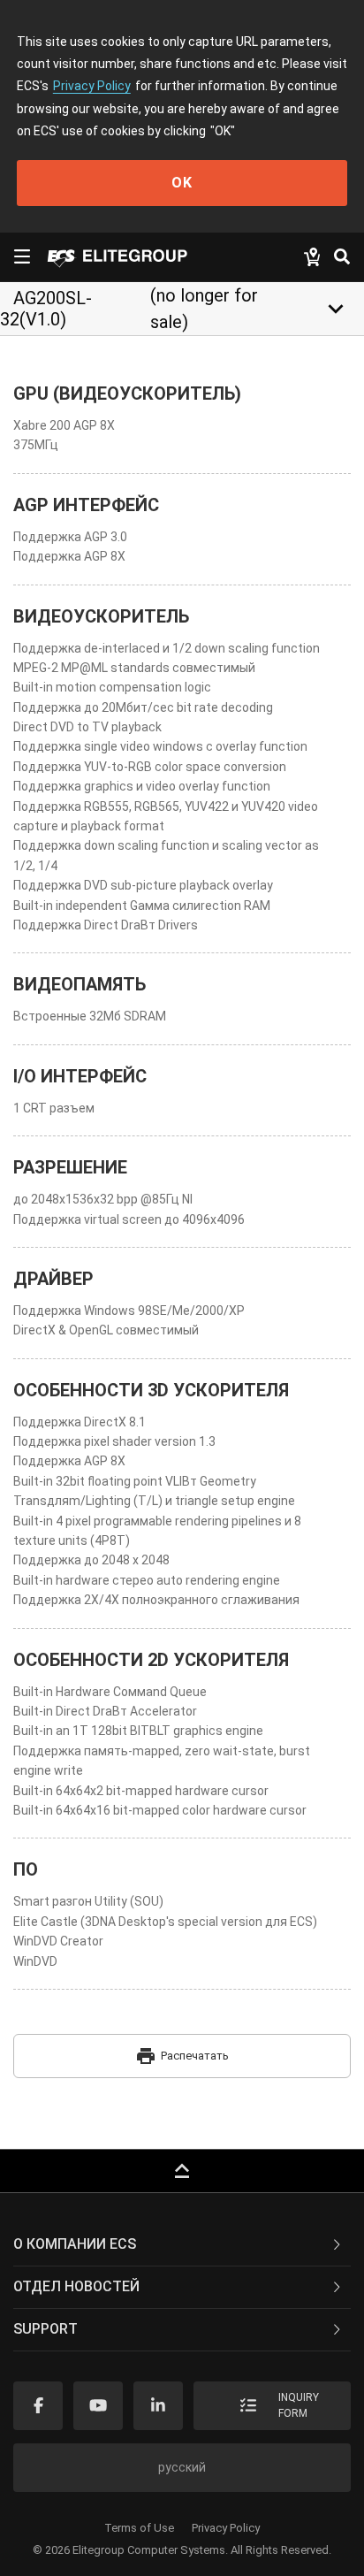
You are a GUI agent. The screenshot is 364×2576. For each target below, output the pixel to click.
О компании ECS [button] (75, 2244)
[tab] (182, 2245)
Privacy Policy (92, 86)
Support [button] (45, 2329)
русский (182, 2467)
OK (182, 183)
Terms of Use (139, 2528)
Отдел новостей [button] (76, 2286)
